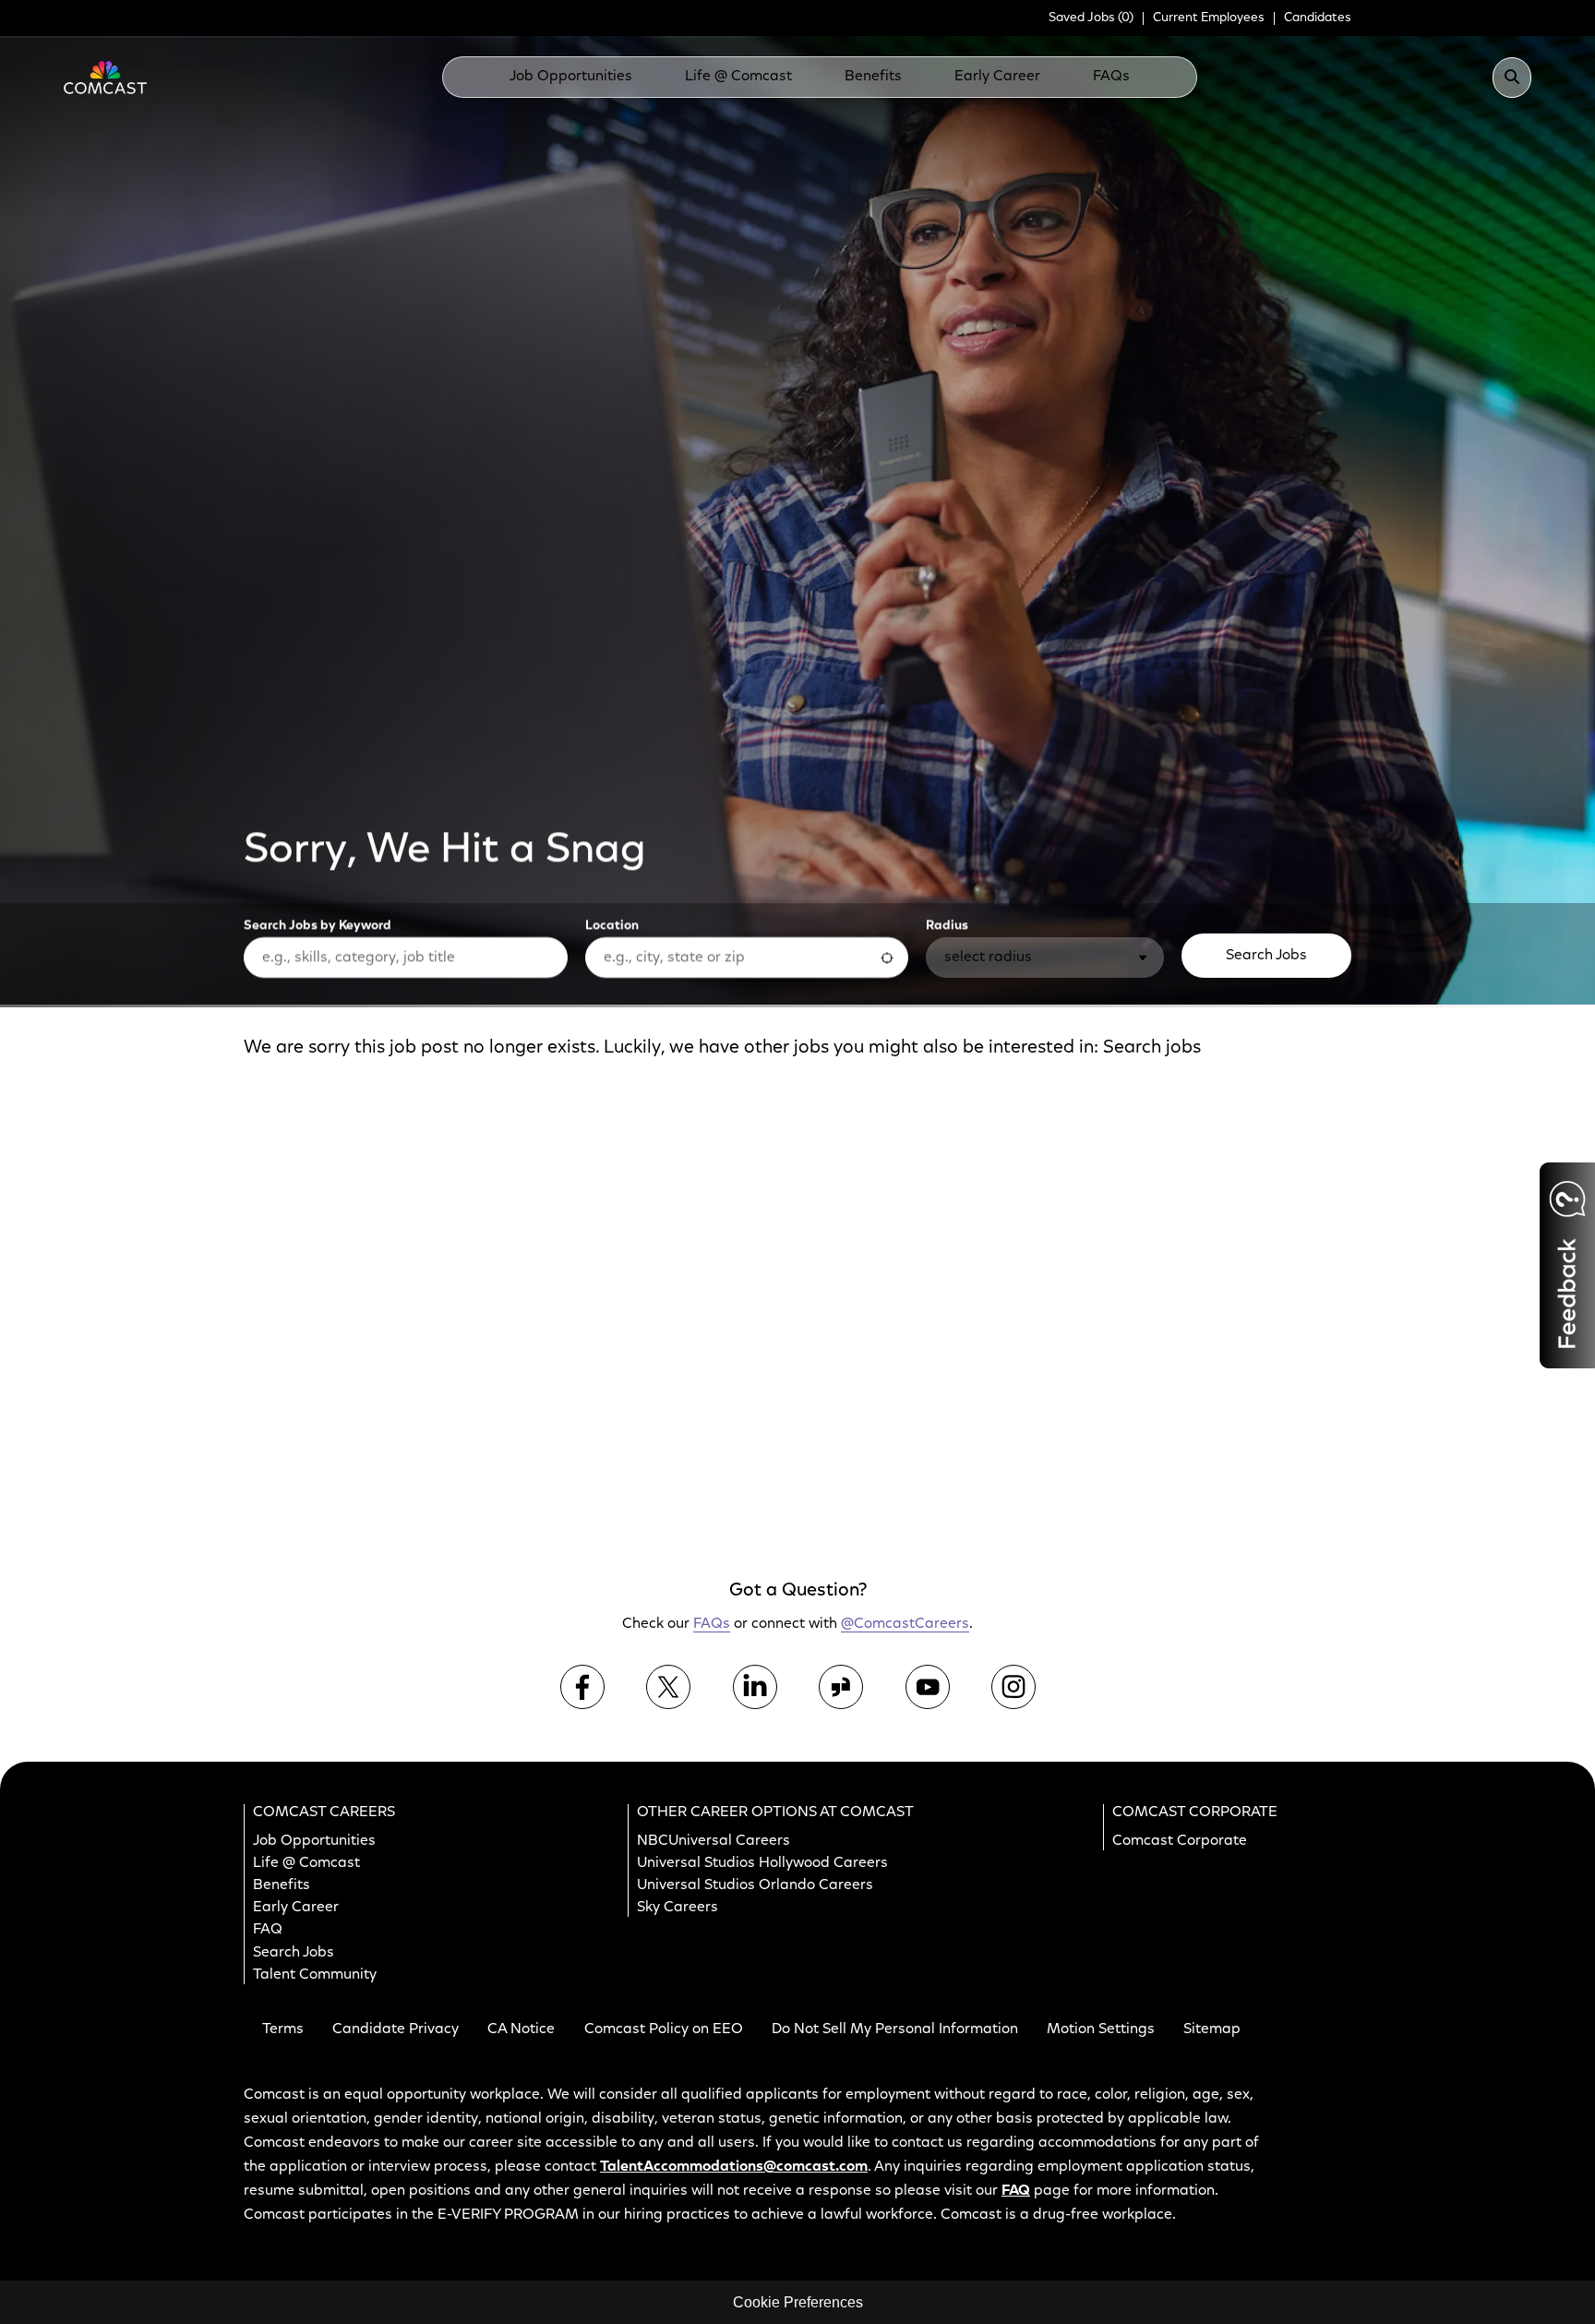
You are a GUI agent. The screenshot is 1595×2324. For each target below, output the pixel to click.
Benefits (873, 77)
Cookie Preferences (798, 2302)
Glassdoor (841, 1686)
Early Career (997, 77)
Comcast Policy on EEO (664, 2029)
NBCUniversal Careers (714, 1840)
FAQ (268, 1930)
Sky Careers (678, 1908)
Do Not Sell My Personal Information (895, 2029)
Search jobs (1152, 1048)
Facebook (582, 1686)
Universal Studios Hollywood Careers (762, 1863)
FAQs (1111, 77)
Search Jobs (1266, 956)
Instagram (1013, 1686)
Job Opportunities (571, 77)
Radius (947, 926)
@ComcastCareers (905, 1624)
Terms (283, 2029)
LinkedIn (755, 1686)
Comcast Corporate (1180, 1840)
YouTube (928, 1686)
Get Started (1211, 1462)
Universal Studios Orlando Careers (755, 1885)
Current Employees (1209, 18)
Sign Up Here (1207, 1240)
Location (612, 926)
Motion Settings (1101, 2029)
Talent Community (315, 1974)
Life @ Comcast (738, 77)
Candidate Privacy (396, 2029)
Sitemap (1212, 2029)
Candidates (1318, 18)
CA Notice (521, 2029)
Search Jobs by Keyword (318, 926)
